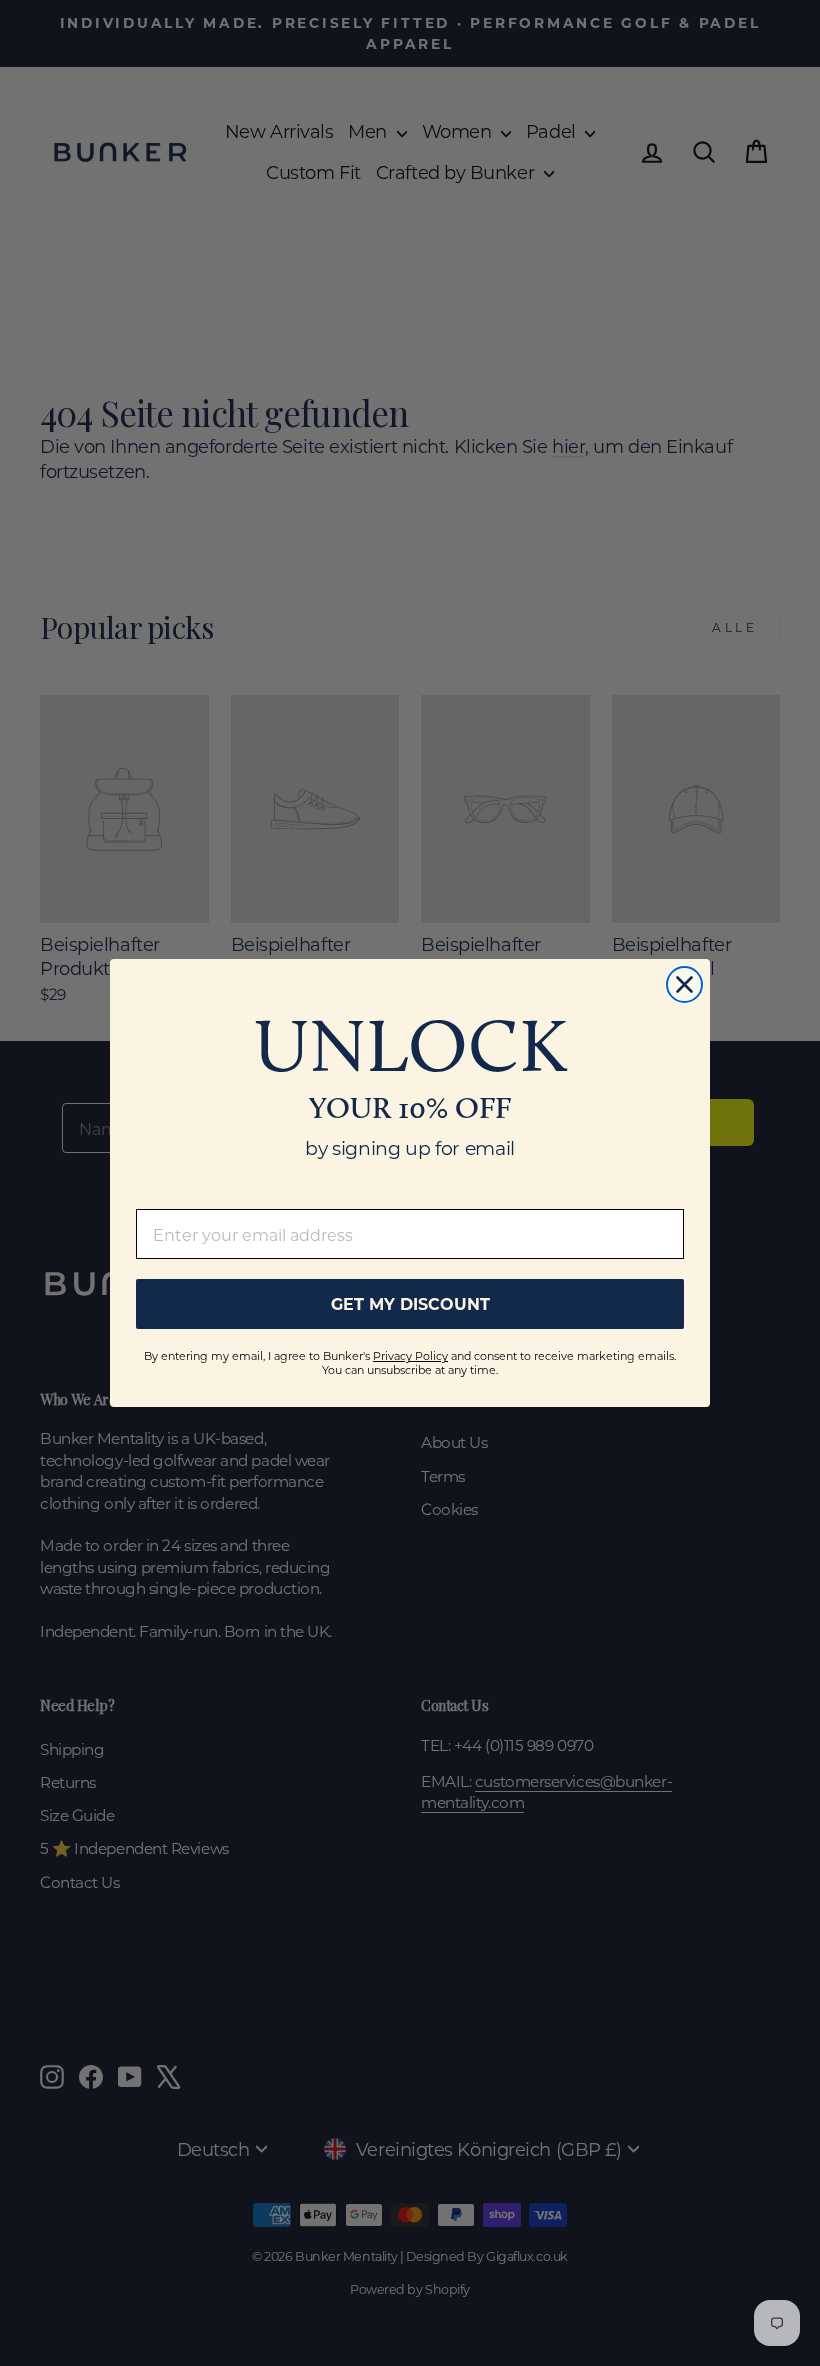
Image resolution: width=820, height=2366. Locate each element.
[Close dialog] (684, 984)
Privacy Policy (410, 1356)
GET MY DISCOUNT (410, 1303)
